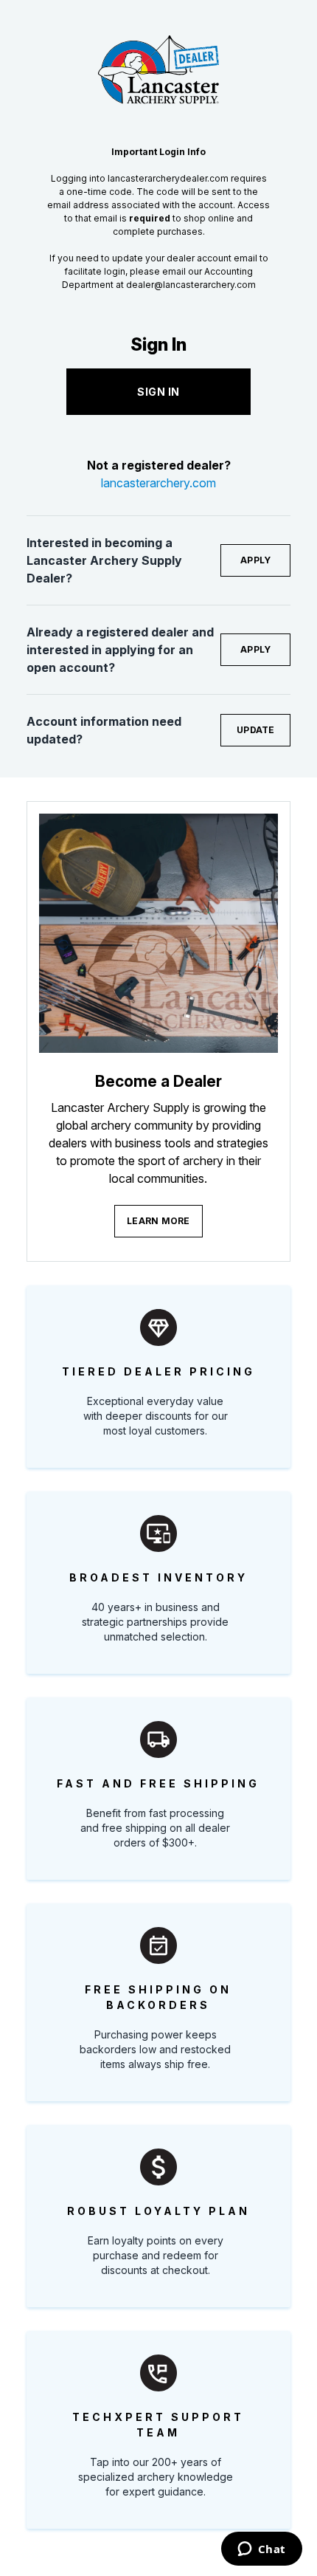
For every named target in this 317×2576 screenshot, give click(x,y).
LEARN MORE (158, 1221)
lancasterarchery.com (158, 483)
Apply (255, 560)
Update (256, 730)
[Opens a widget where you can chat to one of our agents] (261, 2550)
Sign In (158, 392)
